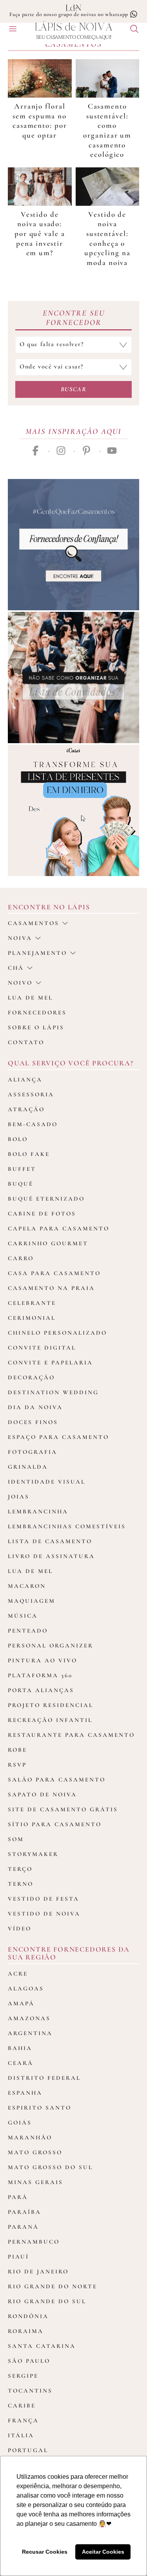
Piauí (18, 2257)
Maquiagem (32, 1601)
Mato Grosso (35, 2152)
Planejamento (37, 953)
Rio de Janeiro (38, 2271)
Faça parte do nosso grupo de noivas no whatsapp (70, 14)
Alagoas (26, 1988)
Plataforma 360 (40, 1675)
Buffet (22, 1169)
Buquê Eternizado (46, 1199)
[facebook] (35, 451)
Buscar (74, 389)
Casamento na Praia (51, 1288)
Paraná (23, 2227)
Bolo (18, 1139)
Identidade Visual (47, 1482)
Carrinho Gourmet (48, 1243)
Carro (21, 1258)
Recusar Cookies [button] (45, 2552)
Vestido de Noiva (44, 1914)
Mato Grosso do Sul (50, 2167)
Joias (19, 1497)
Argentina (30, 2033)
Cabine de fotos (42, 1214)
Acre (18, 1974)
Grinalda (28, 1467)
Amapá (21, 2003)
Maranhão (30, 2137)
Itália (21, 2435)
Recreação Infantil (50, 1720)
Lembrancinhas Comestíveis (67, 1526)
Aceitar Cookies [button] (103, 2552)
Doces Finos (33, 1422)
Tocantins (30, 2391)
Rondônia (28, 2316)
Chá (16, 968)
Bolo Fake (29, 1154)
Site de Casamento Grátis (63, 1809)
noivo (20, 983)
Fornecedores (37, 1012)
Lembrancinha (38, 1511)
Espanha (25, 2093)
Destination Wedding (53, 1392)
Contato (26, 1042)
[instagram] (61, 451)
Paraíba (24, 2212)
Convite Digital (42, 1348)
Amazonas (29, 2018)
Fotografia (33, 1452)
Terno (21, 1884)
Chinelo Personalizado (57, 1333)
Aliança (25, 1079)
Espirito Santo (40, 2108)
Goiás (20, 2122)
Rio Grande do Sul (47, 2301)
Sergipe (23, 2376)
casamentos (34, 923)
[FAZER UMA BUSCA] (131, 30)
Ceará (21, 2063)
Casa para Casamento (54, 1273)
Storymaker (33, 1854)
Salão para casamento (57, 1780)
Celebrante (32, 1303)
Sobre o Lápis (36, 1027)
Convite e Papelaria (50, 1362)
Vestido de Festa (44, 1899)
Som (16, 1839)
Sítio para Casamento (55, 1824)
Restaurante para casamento (71, 1735)
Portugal (28, 2450)
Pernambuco (34, 2242)
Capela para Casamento (59, 1228)
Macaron (27, 1586)
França (23, 2420)
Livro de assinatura (51, 1556)
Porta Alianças (41, 1690)
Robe (17, 1750)
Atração (26, 1109)
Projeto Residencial (51, 1705)
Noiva (20, 938)
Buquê (21, 1184)
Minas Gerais (35, 2182)
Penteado (28, 1631)
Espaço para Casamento (58, 1437)
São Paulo (29, 2361)
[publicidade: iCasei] (73, 810)
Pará (18, 2197)
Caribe (22, 2405)
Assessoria (31, 1094)
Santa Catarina (42, 2346)
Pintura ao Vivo (43, 1660)
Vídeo (20, 1928)
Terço (20, 1869)
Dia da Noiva (35, 1407)
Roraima (26, 2331)
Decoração (31, 1377)
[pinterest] (86, 451)
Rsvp (17, 1765)
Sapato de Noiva (42, 1794)
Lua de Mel (30, 1571)
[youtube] (112, 451)
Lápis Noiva (73, 27)
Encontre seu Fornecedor (74, 318)
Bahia (20, 2048)
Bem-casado (33, 1124)
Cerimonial (32, 1318)
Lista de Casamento (50, 1541)
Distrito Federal (44, 2078)
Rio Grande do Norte (53, 2286)
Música (23, 1616)
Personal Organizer (51, 1645)
